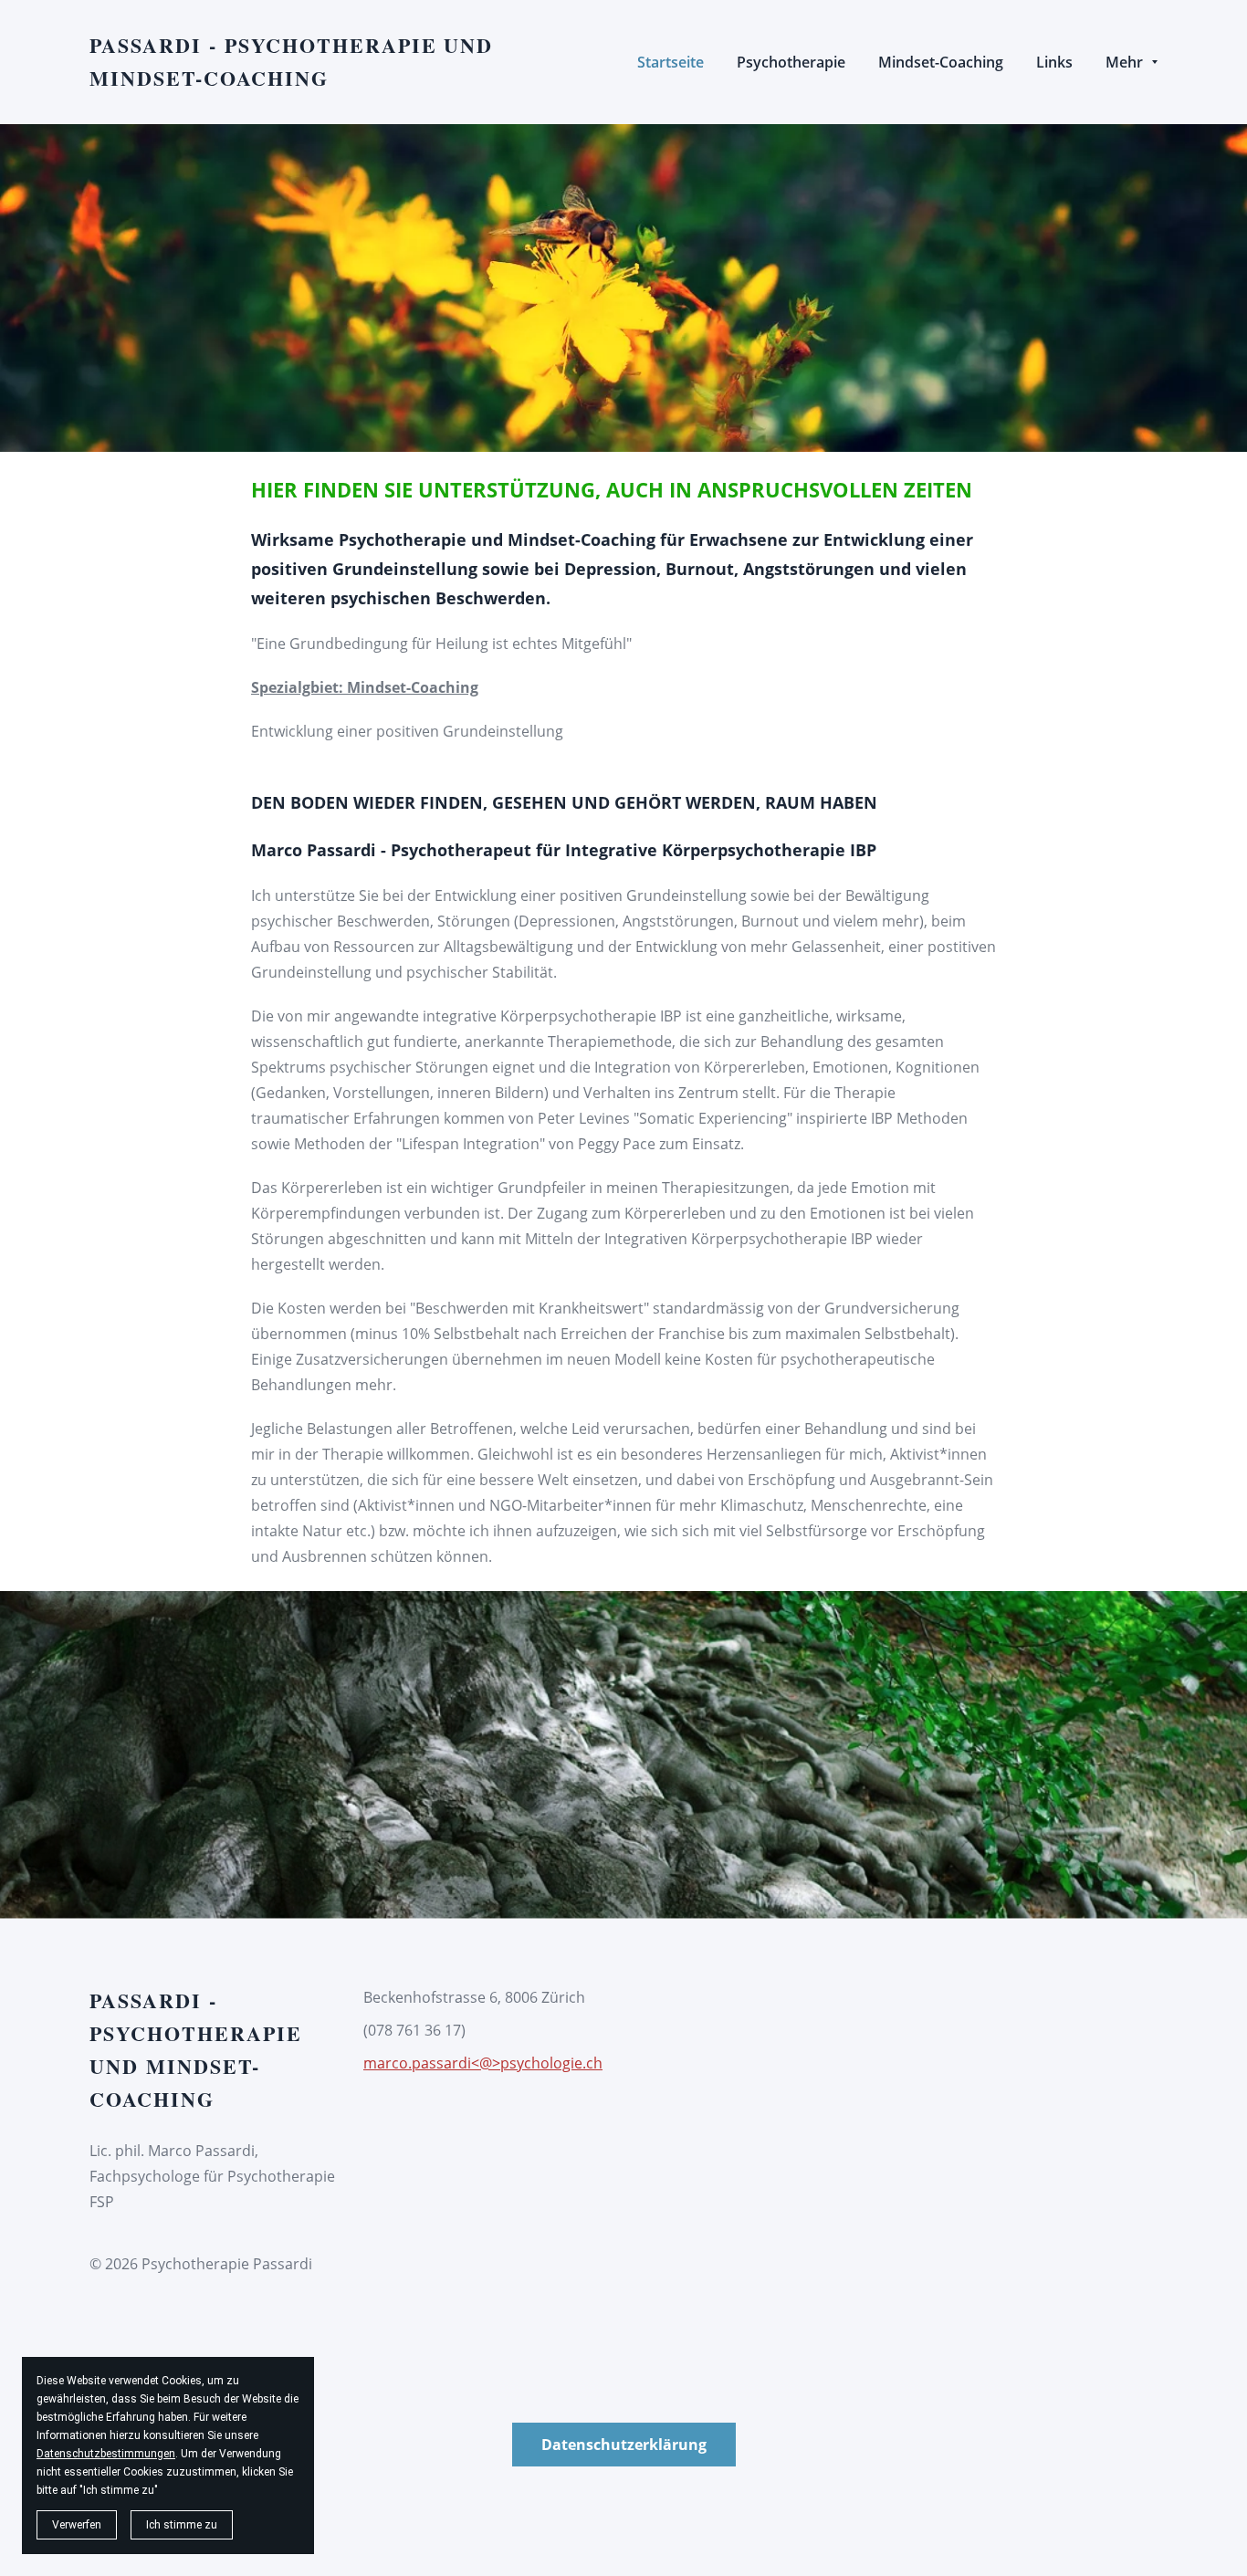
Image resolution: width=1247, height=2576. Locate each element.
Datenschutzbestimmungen (106, 2454)
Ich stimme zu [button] (182, 2525)
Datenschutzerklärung (624, 2445)
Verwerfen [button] (77, 2525)
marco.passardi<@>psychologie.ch (483, 2063)
